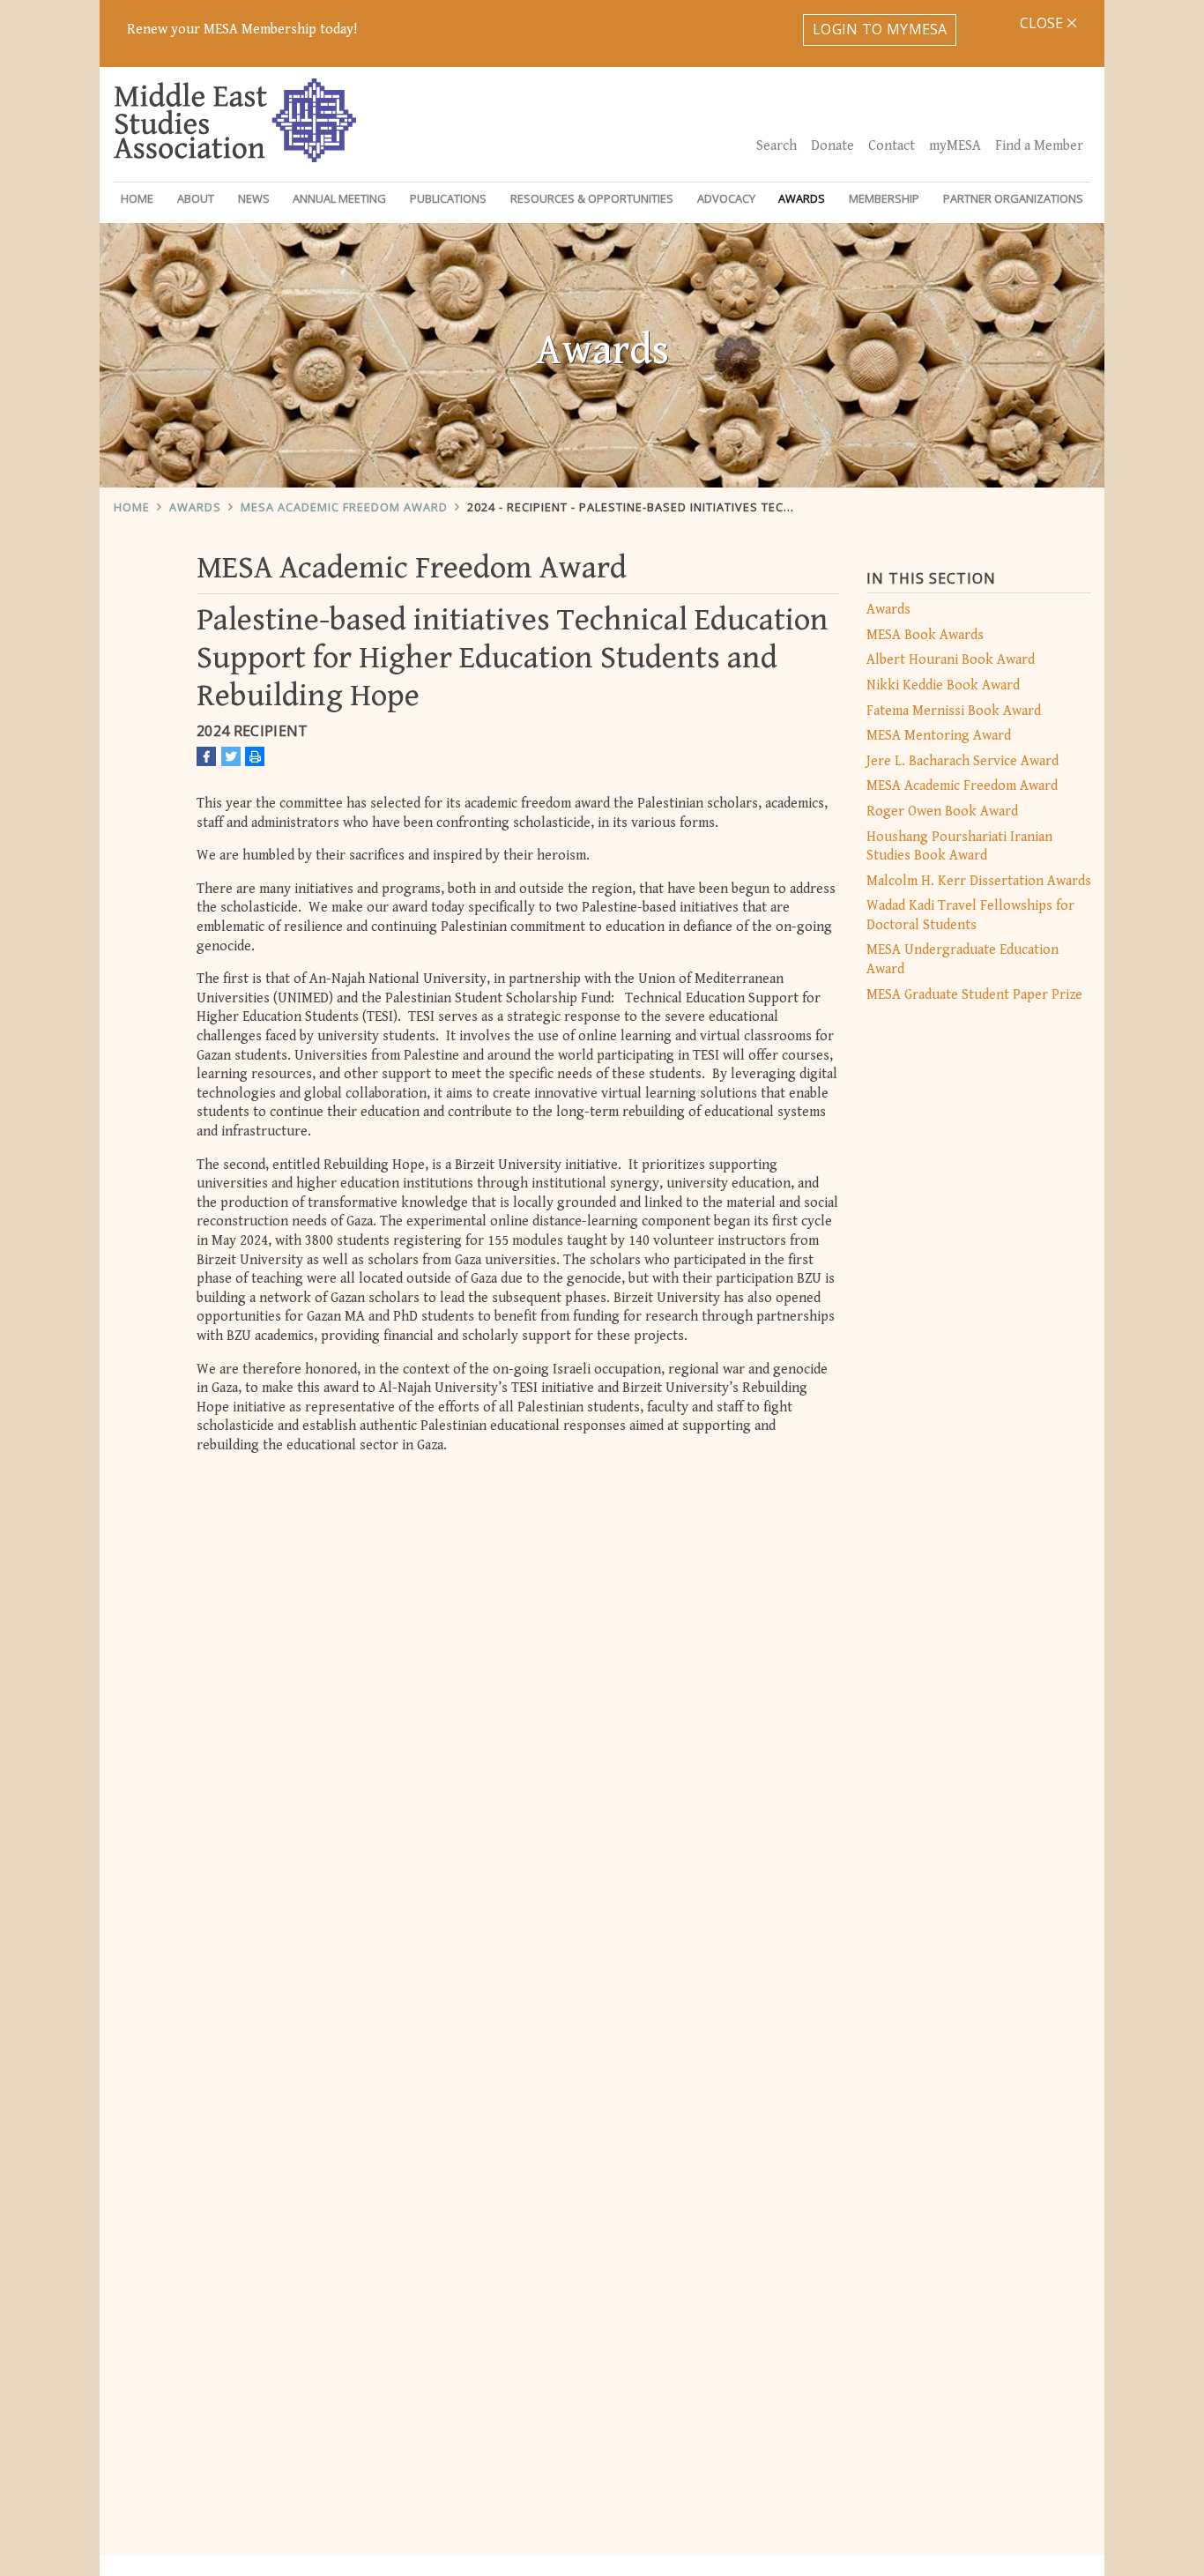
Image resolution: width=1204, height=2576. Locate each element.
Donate (832, 146)
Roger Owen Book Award (942, 812)
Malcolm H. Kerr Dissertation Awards (979, 881)
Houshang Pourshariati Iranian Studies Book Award (959, 847)
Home (137, 198)
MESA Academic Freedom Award (344, 507)
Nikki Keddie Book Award (943, 685)
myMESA (955, 146)
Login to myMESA (880, 29)
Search (777, 146)
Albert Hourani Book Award (951, 660)
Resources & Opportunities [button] (592, 198)
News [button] (254, 198)
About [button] (196, 198)
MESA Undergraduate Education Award (962, 960)
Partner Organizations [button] (1013, 198)
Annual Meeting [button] (339, 198)
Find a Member (1039, 146)
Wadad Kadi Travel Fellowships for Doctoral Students (970, 916)
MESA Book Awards (925, 635)
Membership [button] (884, 198)
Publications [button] (448, 198)
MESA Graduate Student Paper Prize (974, 995)
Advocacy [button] (726, 198)
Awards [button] (802, 198)
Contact (892, 146)
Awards (195, 507)
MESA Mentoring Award (939, 736)
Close (1043, 23)
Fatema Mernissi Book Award (954, 711)
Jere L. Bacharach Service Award (962, 761)
